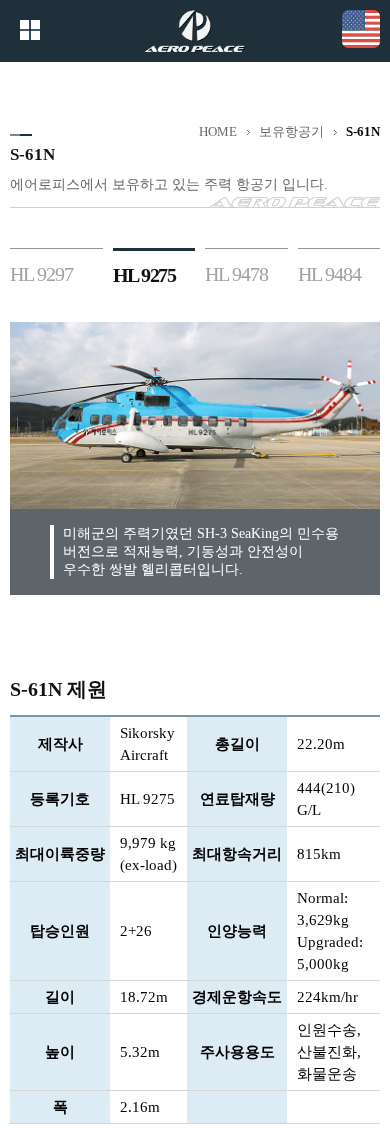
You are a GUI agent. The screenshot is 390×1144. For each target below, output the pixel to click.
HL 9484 (329, 274)
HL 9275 (144, 275)
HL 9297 (41, 274)
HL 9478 (236, 274)
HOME (218, 131)
